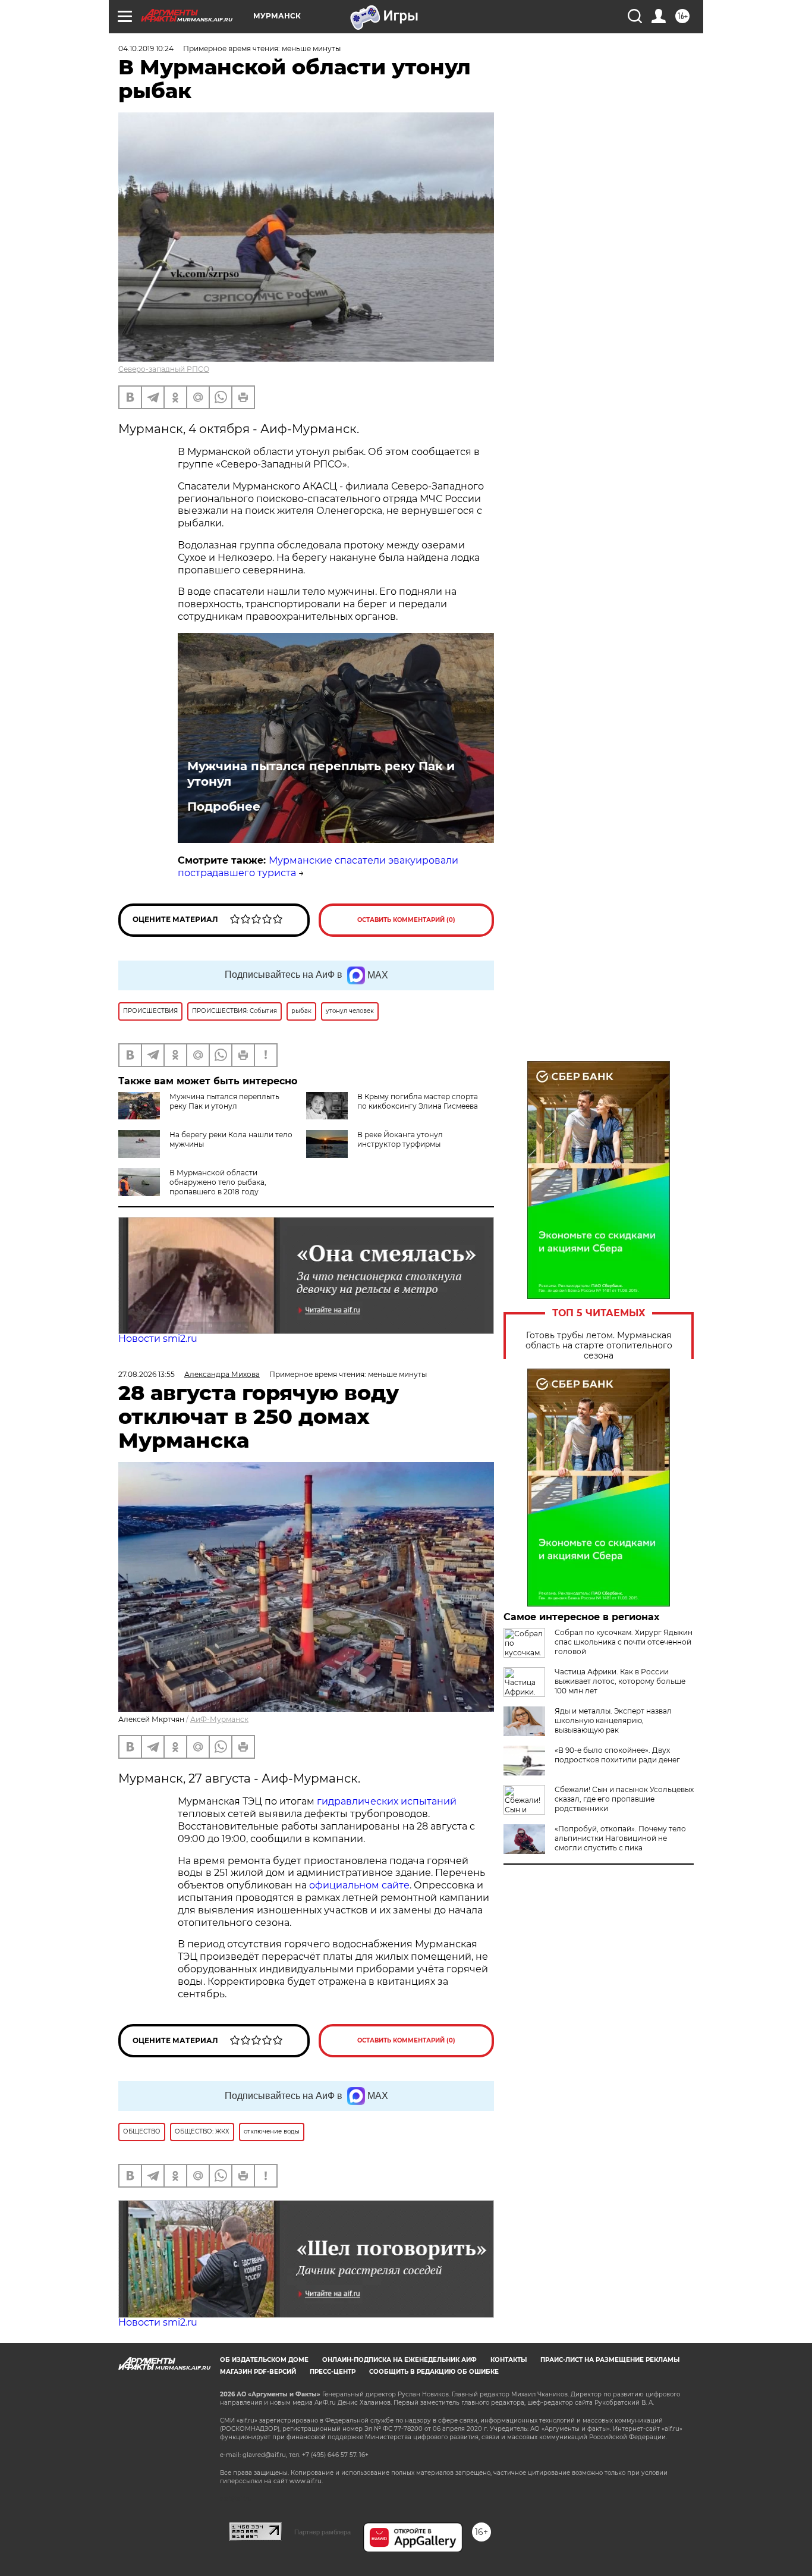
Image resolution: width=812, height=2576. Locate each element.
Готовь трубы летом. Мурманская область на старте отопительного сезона (599, 1346)
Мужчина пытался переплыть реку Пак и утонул (321, 774)
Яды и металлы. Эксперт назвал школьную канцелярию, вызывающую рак (613, 1720)
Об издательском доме (264, 2360)
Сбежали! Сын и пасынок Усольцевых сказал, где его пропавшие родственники (624, 1799)
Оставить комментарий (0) (406, 920)
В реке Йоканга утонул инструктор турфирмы (400, 1139)
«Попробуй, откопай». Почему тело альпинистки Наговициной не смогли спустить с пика (620, 1838)
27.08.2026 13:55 (147, 1374)
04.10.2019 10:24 (146, 48)
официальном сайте (359, 1885)
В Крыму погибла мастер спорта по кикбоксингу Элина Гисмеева (418, 1101)
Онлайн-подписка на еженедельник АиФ (399, 2360)
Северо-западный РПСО (164, 369)
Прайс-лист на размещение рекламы (610, 2360)
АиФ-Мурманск (219, 1719)
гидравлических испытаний (387, 1801)
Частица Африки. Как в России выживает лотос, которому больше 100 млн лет (620, 1681)
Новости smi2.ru (158, 1339)
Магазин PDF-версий (258, 2372)
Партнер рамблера (322, 2532)
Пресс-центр (333, 2372)
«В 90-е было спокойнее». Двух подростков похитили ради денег (617, 1755)
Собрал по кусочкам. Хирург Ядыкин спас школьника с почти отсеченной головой (624, 1642)
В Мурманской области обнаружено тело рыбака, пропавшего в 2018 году (218, 1182)
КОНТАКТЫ (509, 2360)
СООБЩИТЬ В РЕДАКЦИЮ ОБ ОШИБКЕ (434, 2372)
